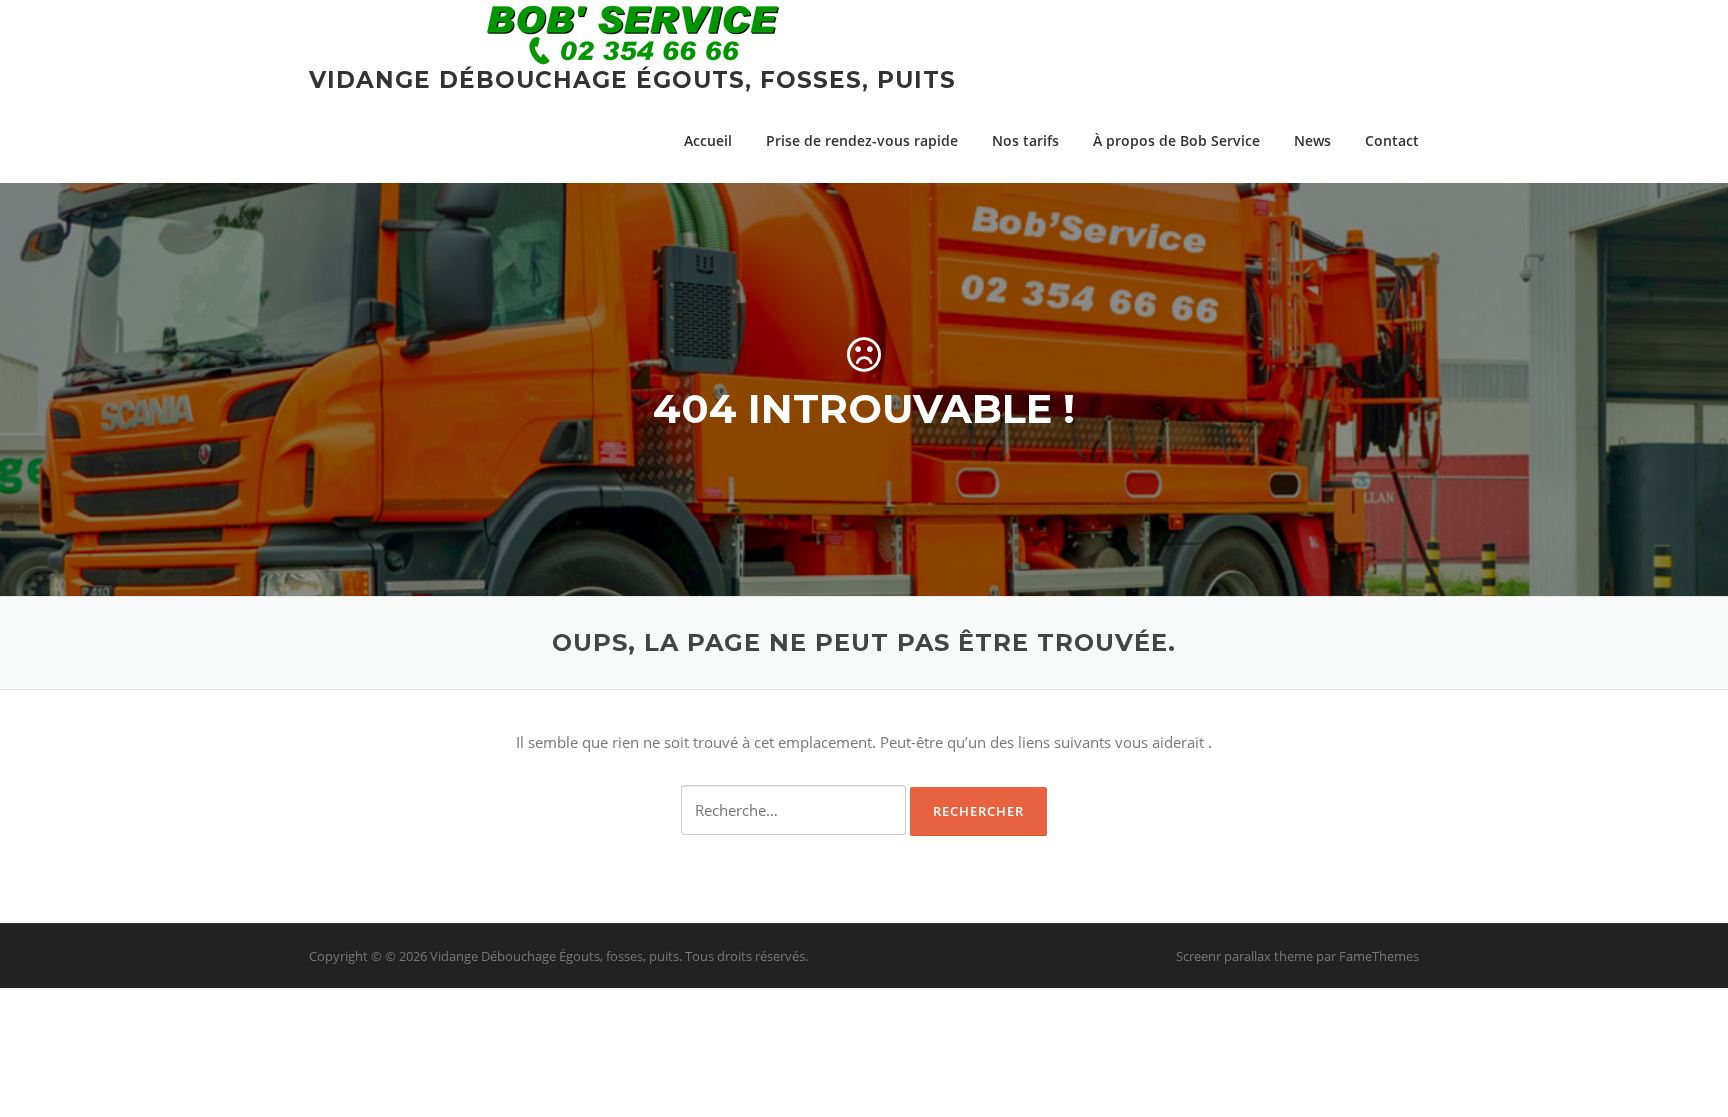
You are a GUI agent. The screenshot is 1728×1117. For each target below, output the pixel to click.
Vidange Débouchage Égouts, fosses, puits (632, 80)
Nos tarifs (1025, 140)
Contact (1392, 140)
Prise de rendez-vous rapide (862, 140)
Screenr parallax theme (1244, 956)
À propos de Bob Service (1176, 140)
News (1312, 140)
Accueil (708, 140)
